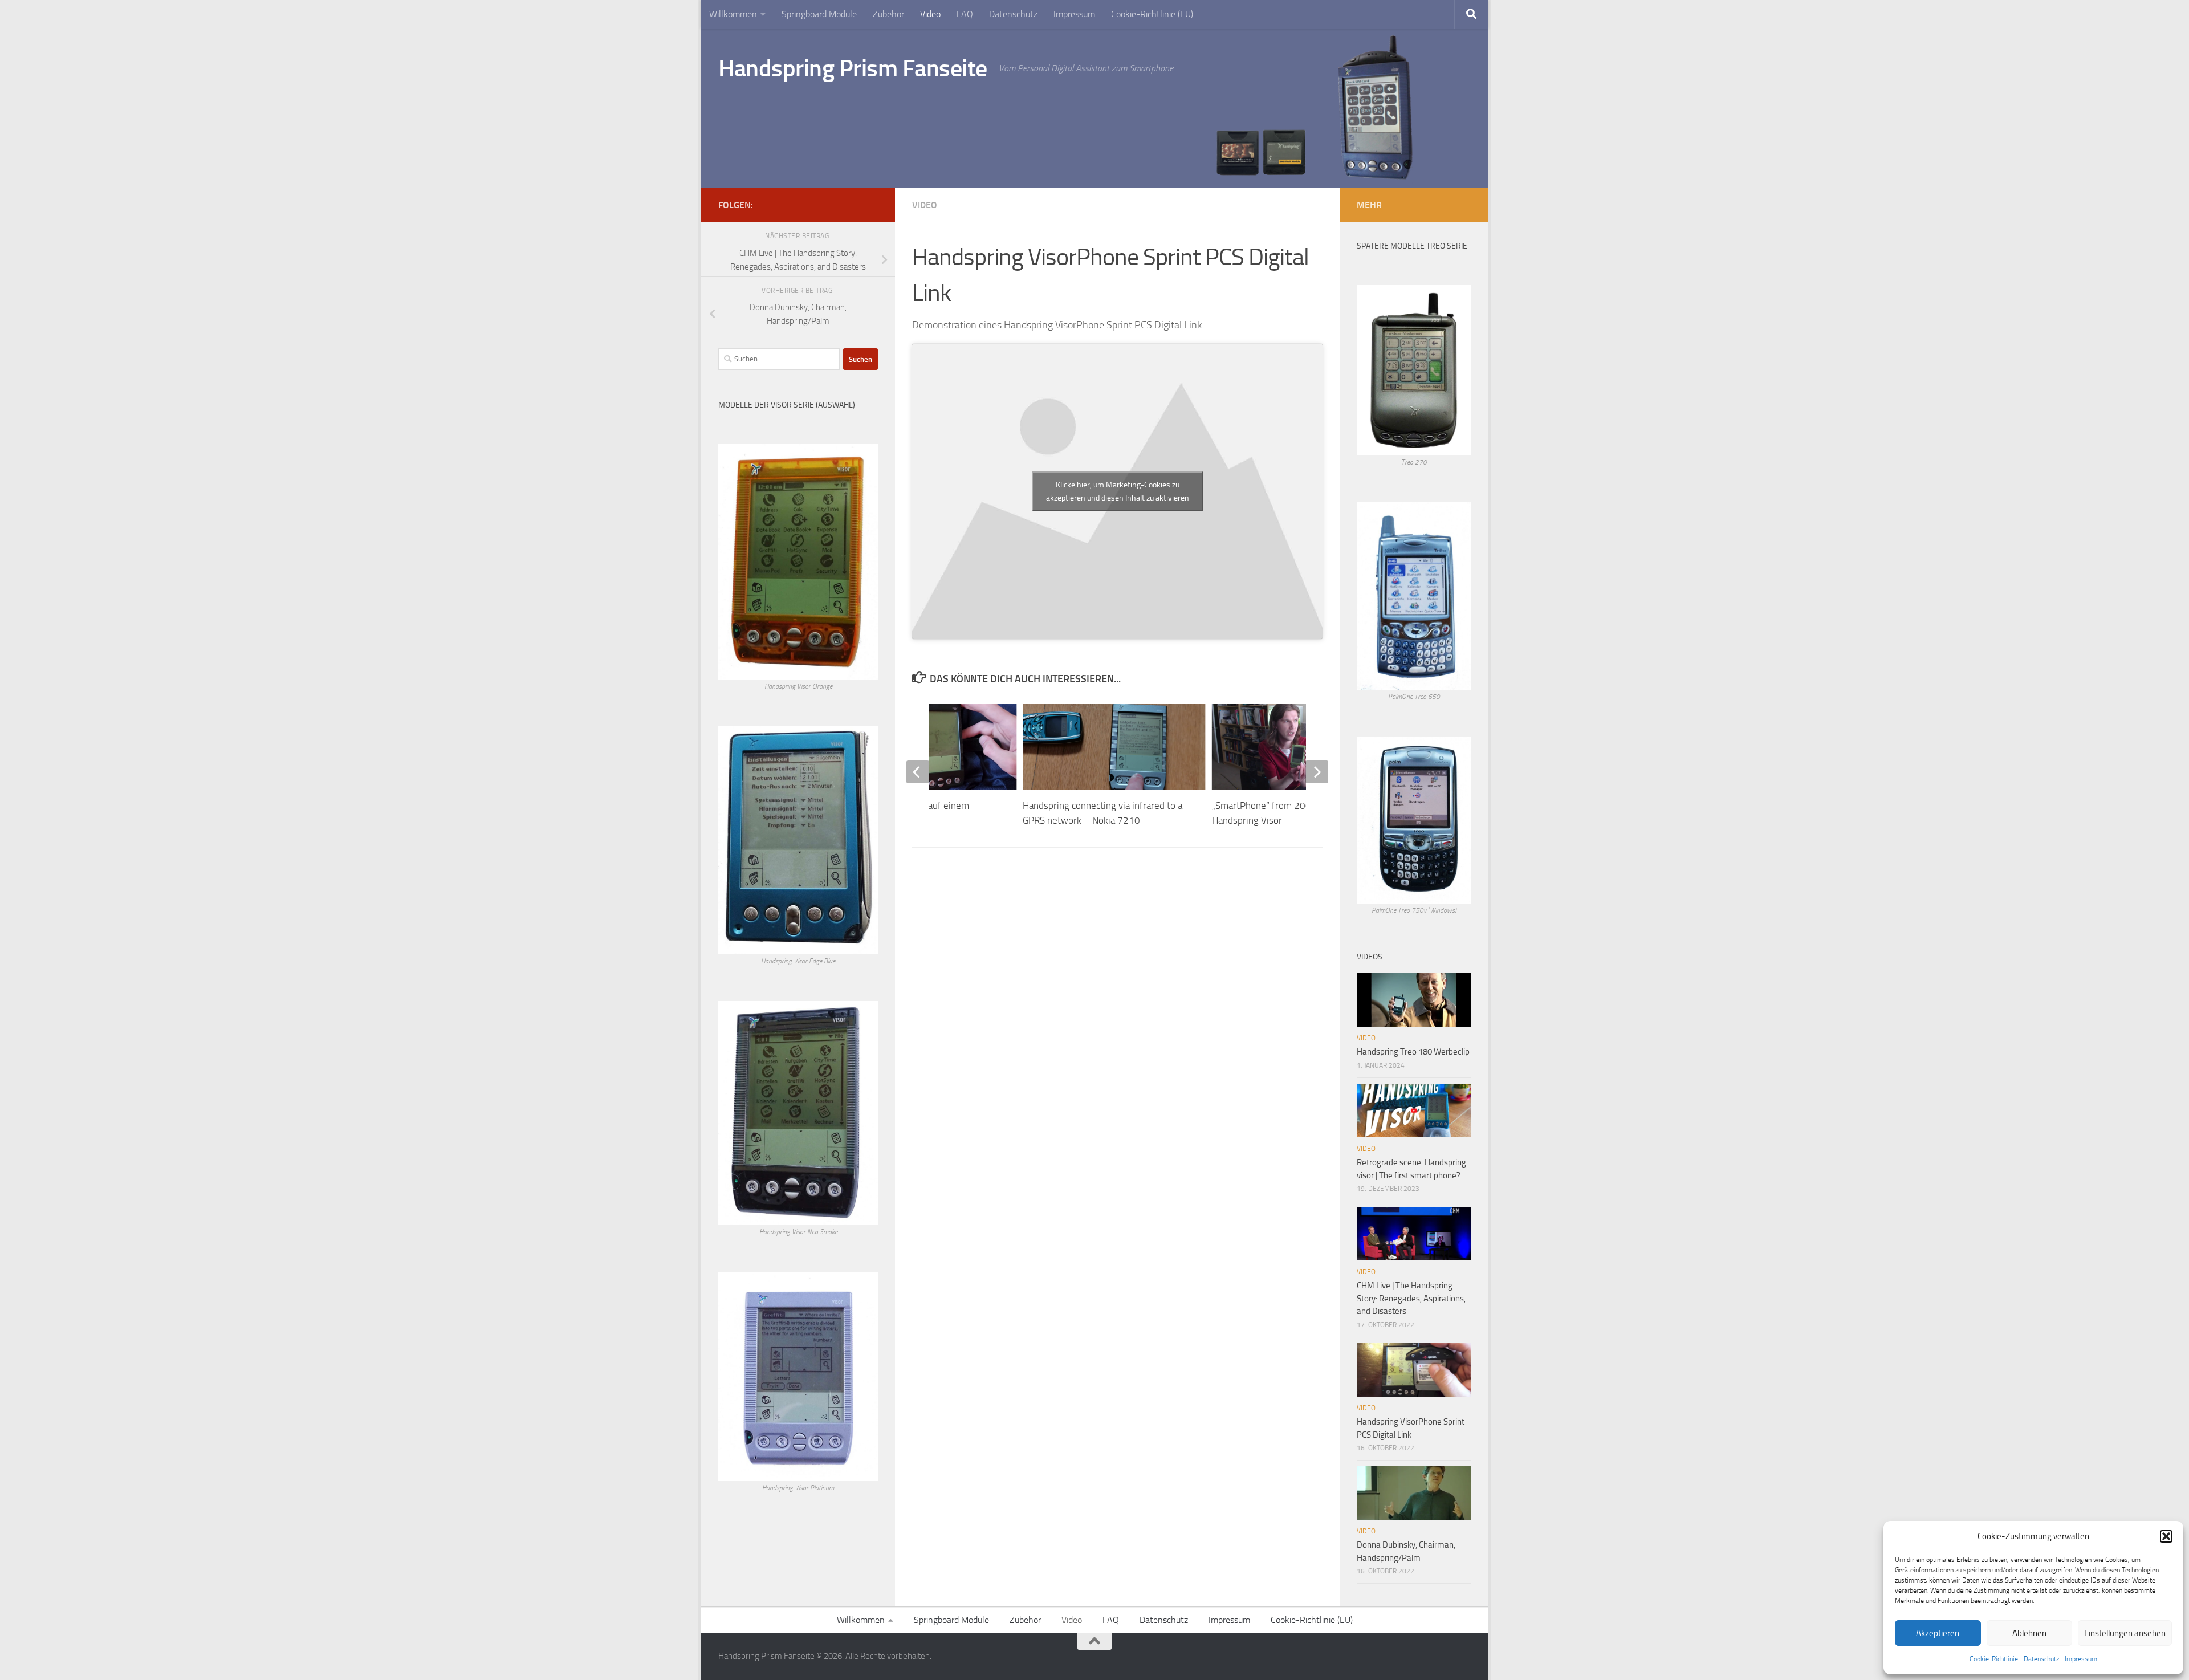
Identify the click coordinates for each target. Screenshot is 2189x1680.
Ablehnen (2029, 1633)
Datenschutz (2041, 1659)
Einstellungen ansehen (2125, 1633)
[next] (1317, 772)
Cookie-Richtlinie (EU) (1152, 14)
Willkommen (733, 14)
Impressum (2081, 1659)
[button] (2166, 1536)
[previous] (918, 772)
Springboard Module (819, 14)
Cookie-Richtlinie (1994, 1659)
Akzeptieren (1938, 1633)
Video (930, 14)
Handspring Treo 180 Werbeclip (1413, 1052)
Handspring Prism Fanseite (853, 68)
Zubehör (888, 14)
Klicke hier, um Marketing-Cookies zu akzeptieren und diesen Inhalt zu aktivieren (1118, 491)
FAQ (965, 14)
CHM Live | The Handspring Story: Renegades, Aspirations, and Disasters (1411, 1298)
